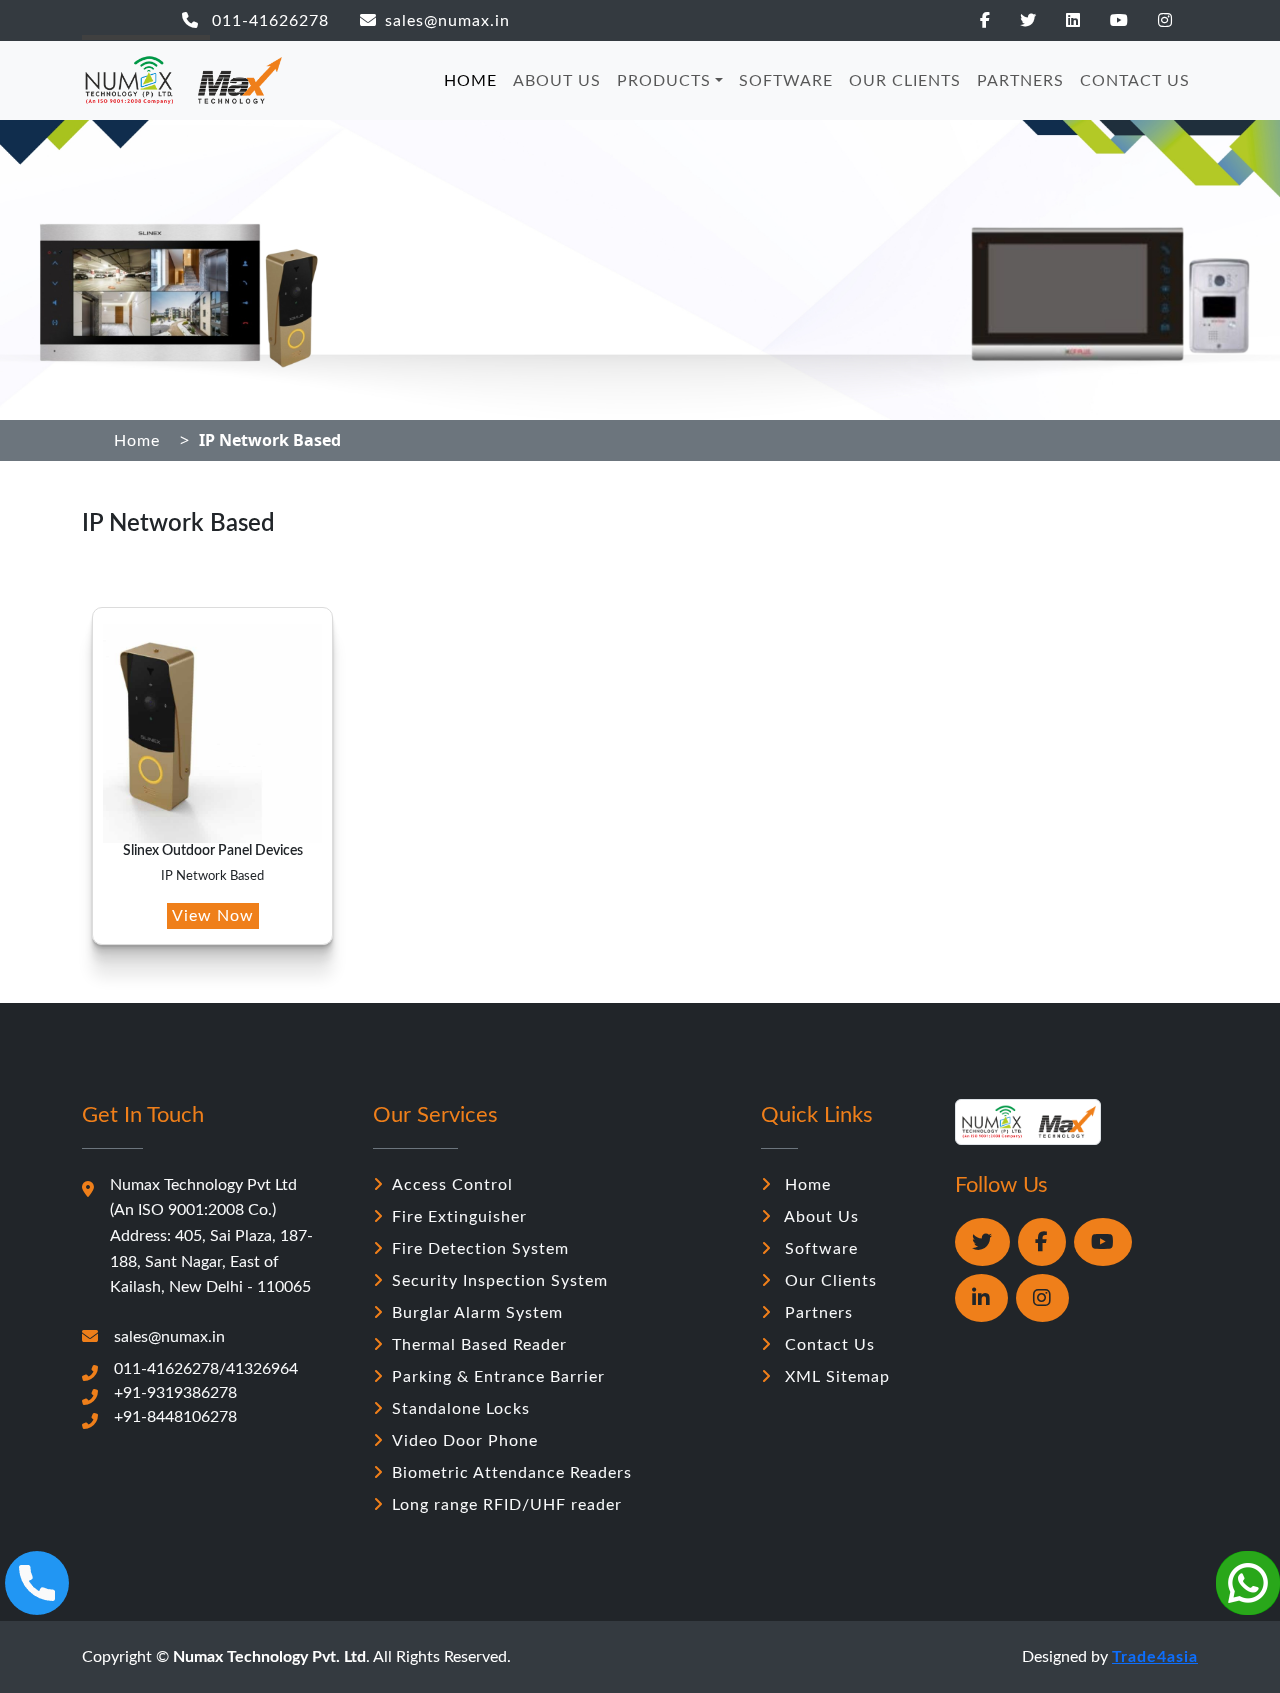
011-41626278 (268, 21)
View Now (213, 916)
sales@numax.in (447, 21)
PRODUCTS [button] (664, 81)
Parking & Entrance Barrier (498, 1377)
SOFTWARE (786, 81)
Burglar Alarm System (477, 1313)
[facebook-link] (998, 21)
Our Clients (828, 1281)
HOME (470, 81)
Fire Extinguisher (459, 1217)
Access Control (452, 1185)
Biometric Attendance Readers (512, 1473)
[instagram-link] (1178, 21)
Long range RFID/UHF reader (507, 1505)
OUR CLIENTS (905, 81)
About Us (819, 1217)
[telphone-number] (37, 1583)
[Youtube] (1103, 1242)
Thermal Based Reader (479, 1345)
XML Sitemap (835, 1377)
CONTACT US (1135, 81)
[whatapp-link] (982, 1242)
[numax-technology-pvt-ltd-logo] (182, 80)
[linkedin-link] (1086, 21)
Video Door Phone (465, 1441)
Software (819, 1249)
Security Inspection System (500, 1281)
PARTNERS (1020, 81)
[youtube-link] (1132, 21)
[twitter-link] (1041, 21)
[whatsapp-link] (1248, 1583)
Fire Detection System (480, 1249)
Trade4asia (1155, 1657)
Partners (816, 1313)
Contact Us (827, 1345)
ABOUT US (557, 81)
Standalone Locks (461, 1409)
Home (137, 441)
